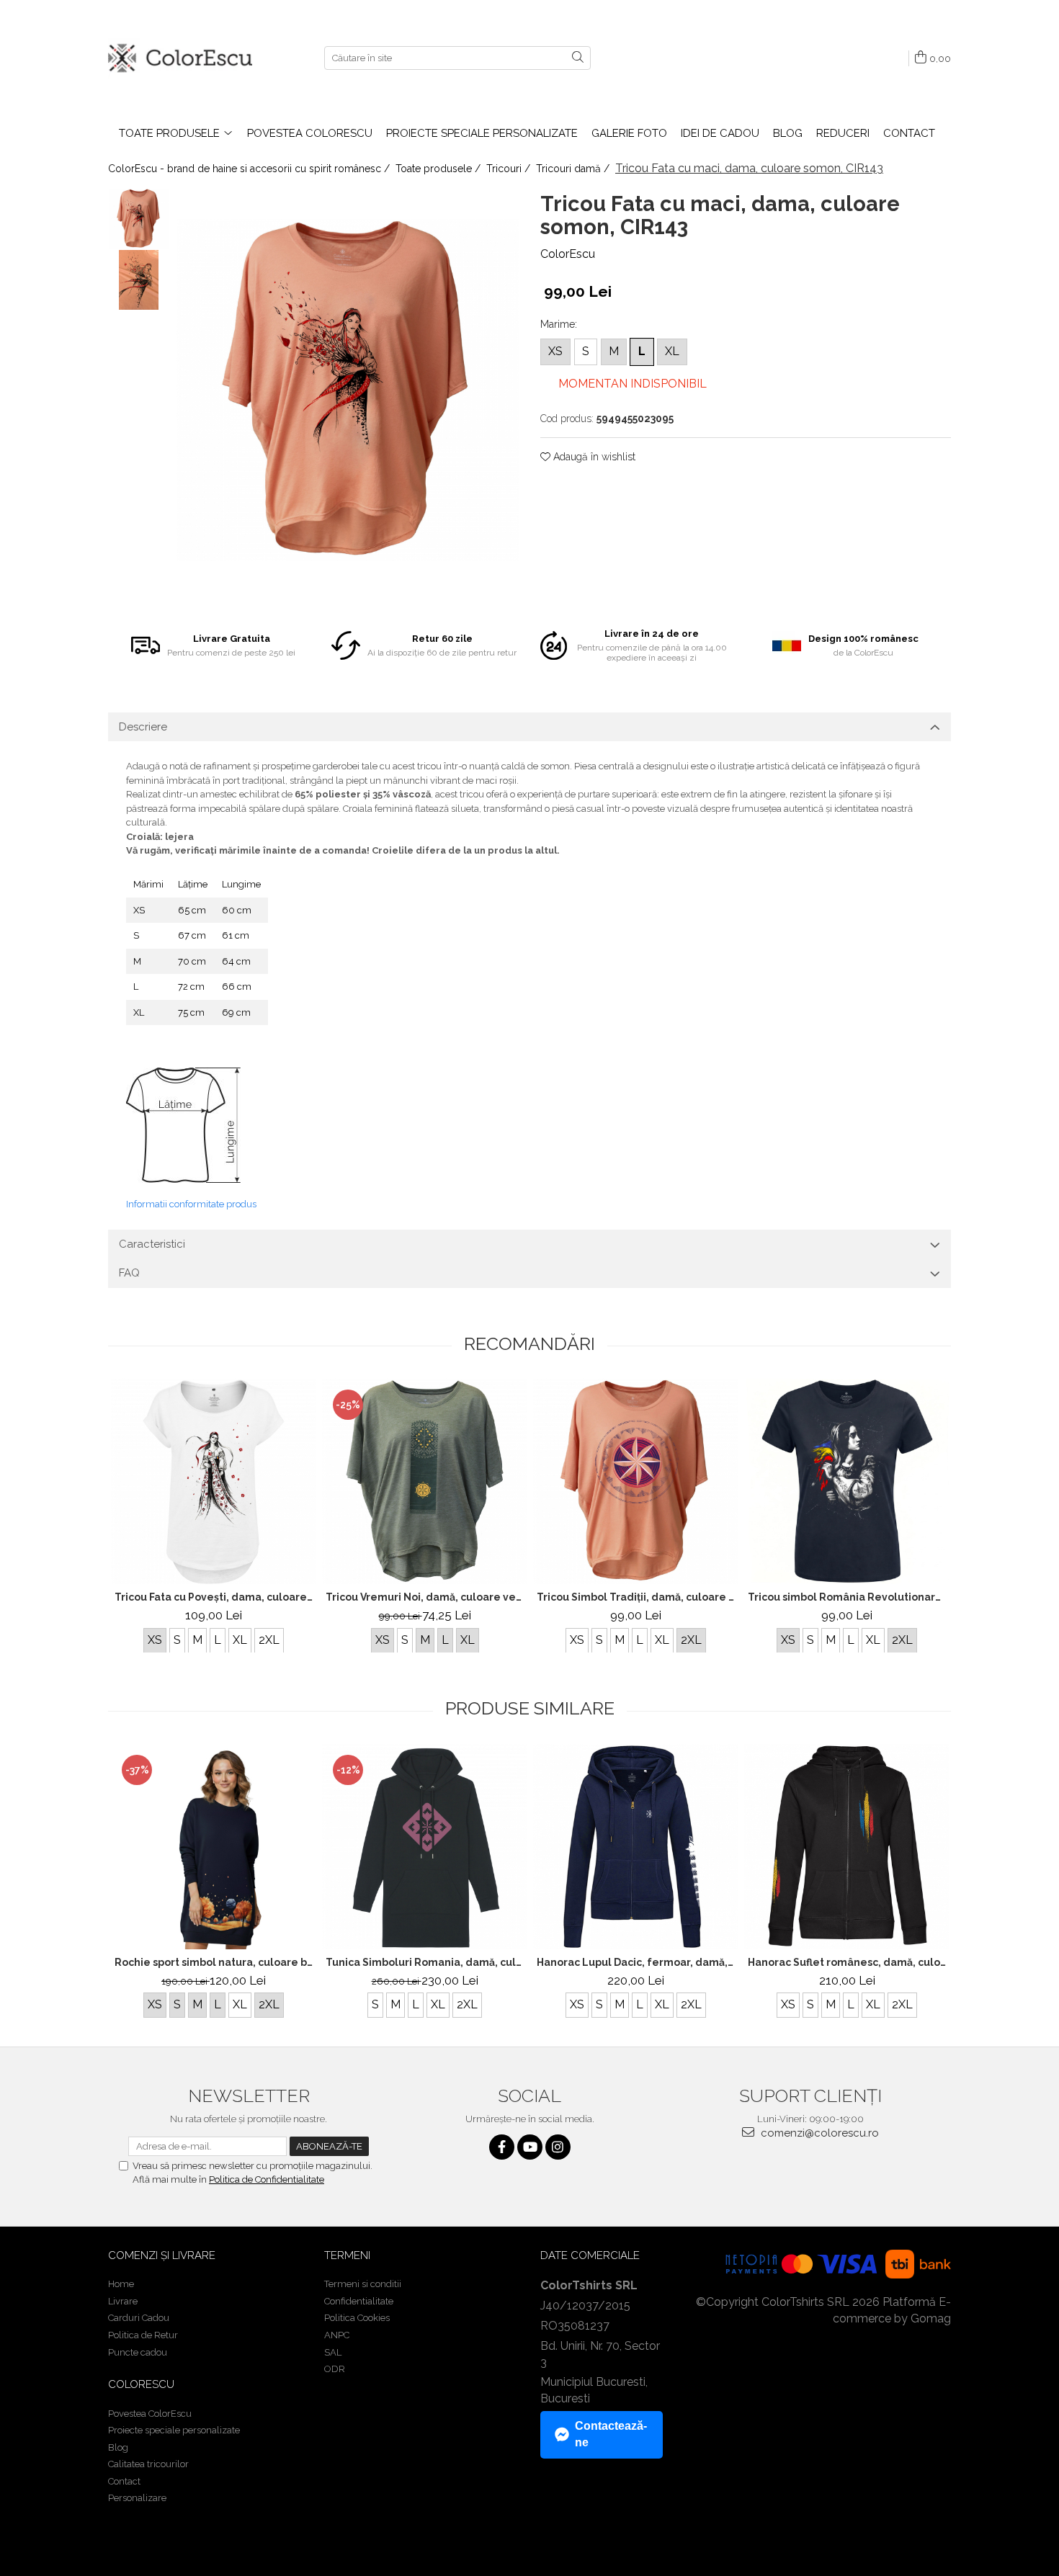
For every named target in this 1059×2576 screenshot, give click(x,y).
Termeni (347, 2255)
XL (672, 351)
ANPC (337, 2335)
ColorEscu (568, 254)
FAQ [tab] (129, 1273)
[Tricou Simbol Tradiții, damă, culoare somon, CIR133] (636, 1481)
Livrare (123, 2301)
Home (121, 2284)
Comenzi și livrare (162, 2255)
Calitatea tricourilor (148, 2464)
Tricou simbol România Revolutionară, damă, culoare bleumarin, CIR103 (849, 1597)
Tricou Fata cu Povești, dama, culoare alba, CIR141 (215, 1597)
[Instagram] (558, 2147)
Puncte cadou (138, 2352)
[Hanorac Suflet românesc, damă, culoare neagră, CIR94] (847, 1847)
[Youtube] (530, 2147)
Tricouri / (510, 169)
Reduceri (843, 133)
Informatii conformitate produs (191, 1204)
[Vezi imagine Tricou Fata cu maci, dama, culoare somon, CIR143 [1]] (139, 280)
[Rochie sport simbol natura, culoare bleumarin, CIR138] (214, 1847)
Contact (909, 133)
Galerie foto (629, 133)
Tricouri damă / (574, 169)
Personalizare (137, 2498)
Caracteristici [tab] (152, 1244)
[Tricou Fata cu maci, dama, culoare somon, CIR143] (348, 390)
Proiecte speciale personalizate (482, 133)
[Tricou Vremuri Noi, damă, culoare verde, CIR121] (425, 1481)
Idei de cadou (720, 133)
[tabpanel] (348, 390)
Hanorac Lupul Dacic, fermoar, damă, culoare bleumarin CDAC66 (638, 1962)
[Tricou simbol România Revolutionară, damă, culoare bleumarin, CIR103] (847, 1481)
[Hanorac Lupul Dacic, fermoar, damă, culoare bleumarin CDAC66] (636, 1847)
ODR (335, 2369)
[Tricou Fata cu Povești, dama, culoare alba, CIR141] (214, 1481)
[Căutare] (578, 58)
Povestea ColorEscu (310, 133)
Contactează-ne (611, 2434)
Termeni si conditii (363, 2284)
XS (555, 351)
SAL (333, 2352)
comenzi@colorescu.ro (818, 2133)
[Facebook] (502, 2147)
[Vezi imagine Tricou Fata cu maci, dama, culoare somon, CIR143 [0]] (139, 219)
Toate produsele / (439, 169)
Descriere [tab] (143, 727)
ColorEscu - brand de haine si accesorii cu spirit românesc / (250, 169)
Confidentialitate (359, 2301)
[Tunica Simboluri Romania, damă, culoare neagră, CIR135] (425, 1847)
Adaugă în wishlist (593, 457)
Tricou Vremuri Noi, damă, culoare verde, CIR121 (426, 1597)
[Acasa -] (180, 58)
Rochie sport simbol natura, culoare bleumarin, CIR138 (215, 1962)
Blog (788, 133)
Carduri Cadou (139, 2318)
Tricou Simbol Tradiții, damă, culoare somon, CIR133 (638, 1597)
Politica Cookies (357, 2318)
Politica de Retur (143, 2335)
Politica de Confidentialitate (267, 2179)
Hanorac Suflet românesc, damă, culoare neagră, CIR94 (849, 1962)
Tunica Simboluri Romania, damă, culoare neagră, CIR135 (426, 1962)
